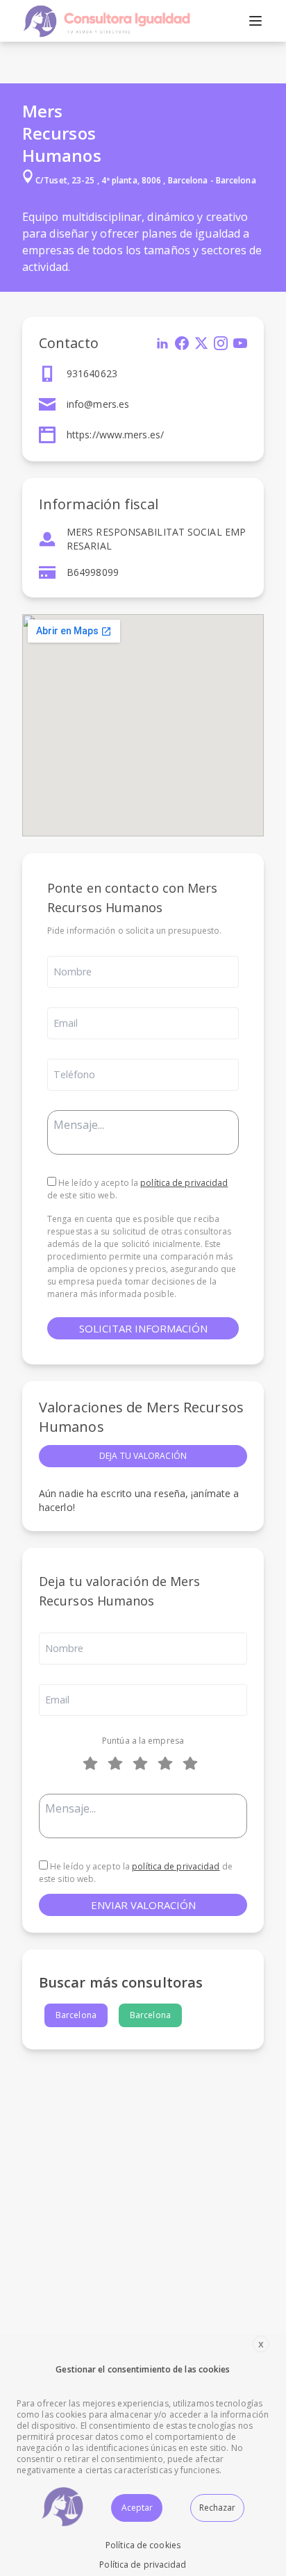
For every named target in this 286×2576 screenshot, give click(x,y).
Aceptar (137, 2508)
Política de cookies (143, 2545)
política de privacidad (184, 1183)
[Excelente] (193, 1763)
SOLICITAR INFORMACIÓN (143, 1328)
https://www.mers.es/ (115, 435)
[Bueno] (143, 1763)
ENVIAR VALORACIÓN (143, 1905)
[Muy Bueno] (168, 1763)
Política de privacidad (143, 2565)
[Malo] (118, 1763)
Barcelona (76, 2015)
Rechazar (217, 2508)
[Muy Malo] (93, 1763)
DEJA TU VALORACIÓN (143, 1456)
